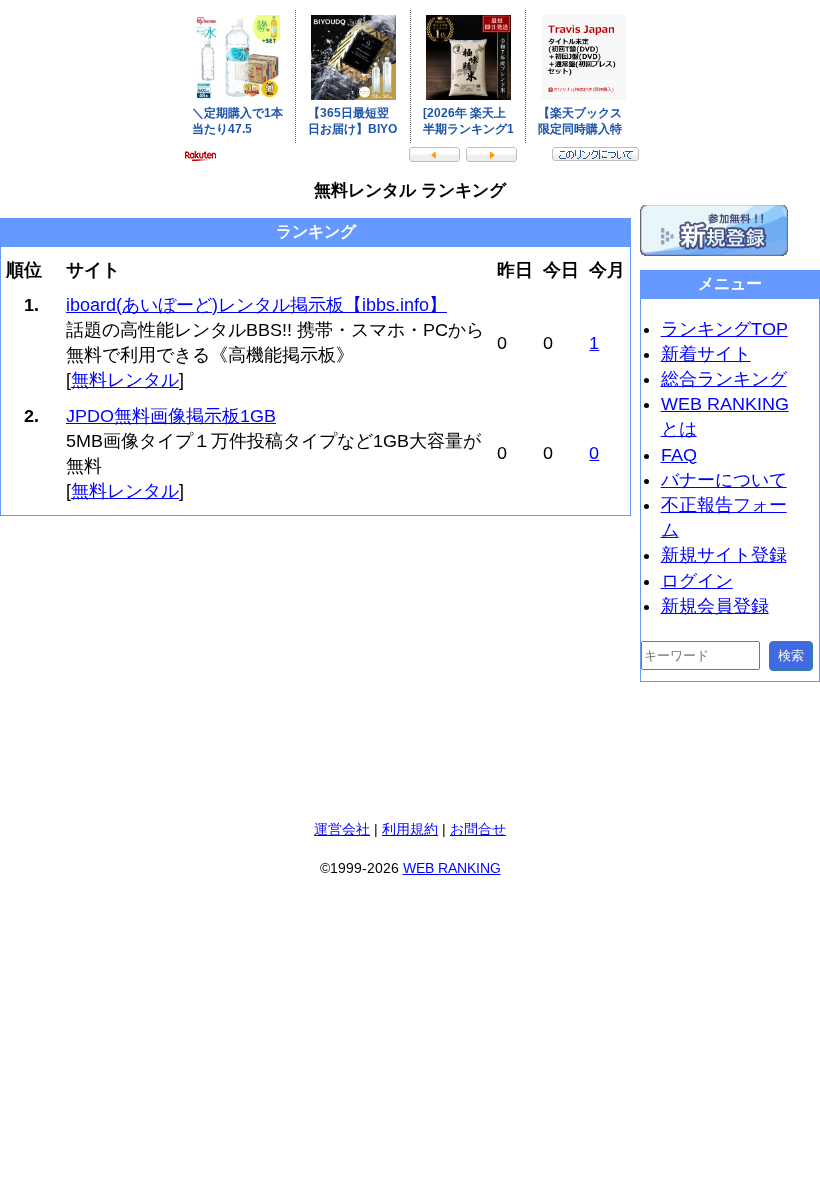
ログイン (697, 581)
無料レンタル (125, 380)
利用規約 (410, 829)
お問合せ (478, 829)
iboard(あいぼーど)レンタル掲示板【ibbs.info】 (256, 305)
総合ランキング (724, 379)
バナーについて (724, 480)
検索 (791, 655)
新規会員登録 (715, 606)
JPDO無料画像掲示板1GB (171, 416)
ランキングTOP (724, 329)
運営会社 (342, 829)
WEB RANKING (452, 868)
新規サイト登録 (724, 555)
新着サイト (706, 354)
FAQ (679, 455)
